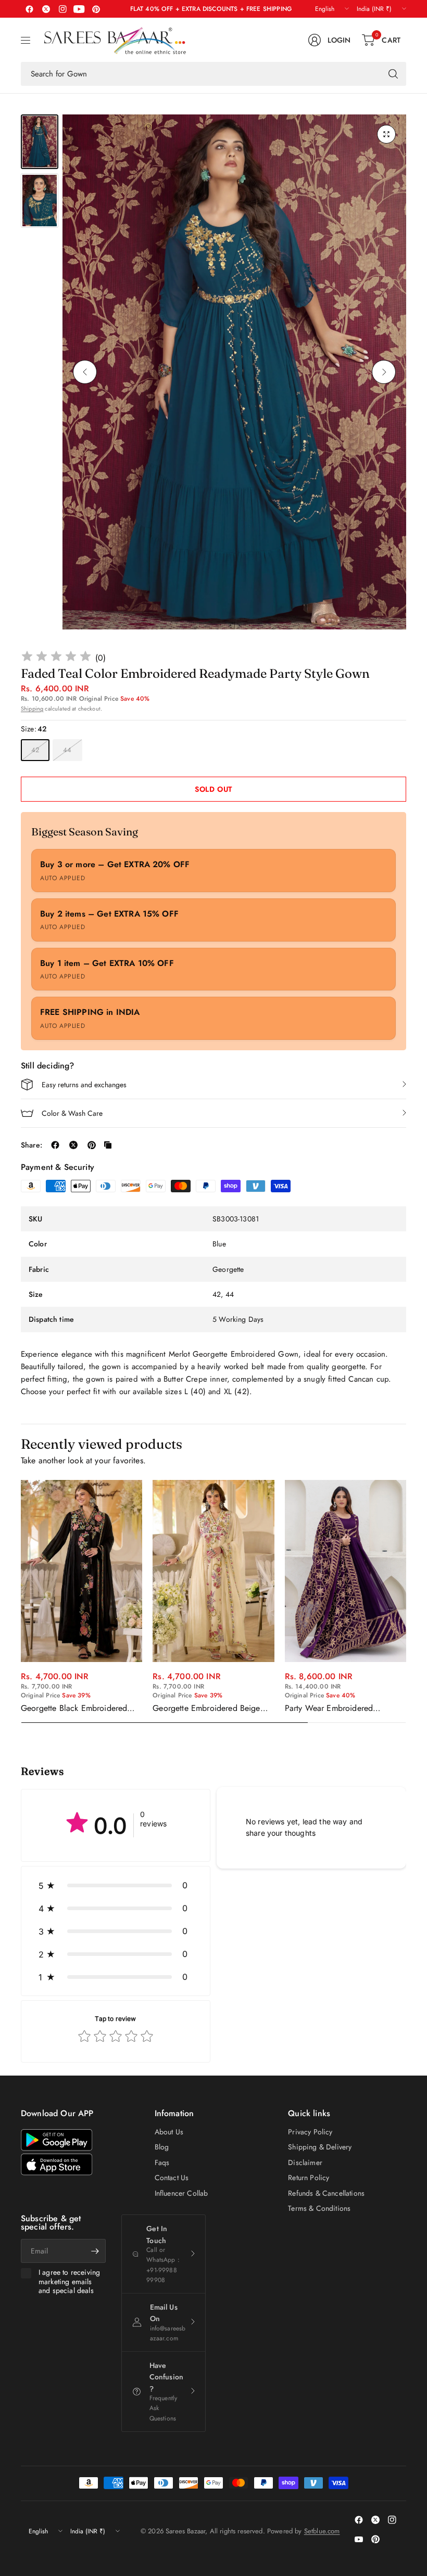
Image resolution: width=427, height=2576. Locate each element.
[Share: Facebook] (55, 1145)
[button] (116, 1885)
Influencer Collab (181, 2193)
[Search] (393, 74)
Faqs (162, 2162)
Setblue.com (322, 2531)
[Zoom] (386, 134)
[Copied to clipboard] (108, 1145)
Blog (162, 2147)
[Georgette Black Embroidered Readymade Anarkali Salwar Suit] (81, 1571)
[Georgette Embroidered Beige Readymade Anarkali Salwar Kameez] (213, 1571)
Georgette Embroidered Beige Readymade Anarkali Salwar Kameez (206, 1708)
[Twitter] (46, 9)
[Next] (384, 372)
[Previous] (85, 372)
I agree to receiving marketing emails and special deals (69, 2282)
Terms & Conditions (319, 2208)
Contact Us (172, 2178)
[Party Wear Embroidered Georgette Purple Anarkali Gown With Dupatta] (346, 1571)
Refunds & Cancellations (326, 2193)
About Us (169, 2132)
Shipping (32, 709)
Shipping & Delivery (320, 2147)
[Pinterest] (96, 9)
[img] (56, 658)
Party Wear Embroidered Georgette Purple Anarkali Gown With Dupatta (343, 1708)
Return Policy (309, 2178)
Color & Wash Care (72, 1113)
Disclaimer (305, 2162)
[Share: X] (73, 1145)
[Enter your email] (95, 2251)
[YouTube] (79, 9)
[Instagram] (62, 9)
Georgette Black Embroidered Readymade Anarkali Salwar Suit (79, 1708)
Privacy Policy (310, 2132)
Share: (32, 1145)
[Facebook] (29, 9)
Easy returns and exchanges (84, 1085)
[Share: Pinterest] (92, 1145)
